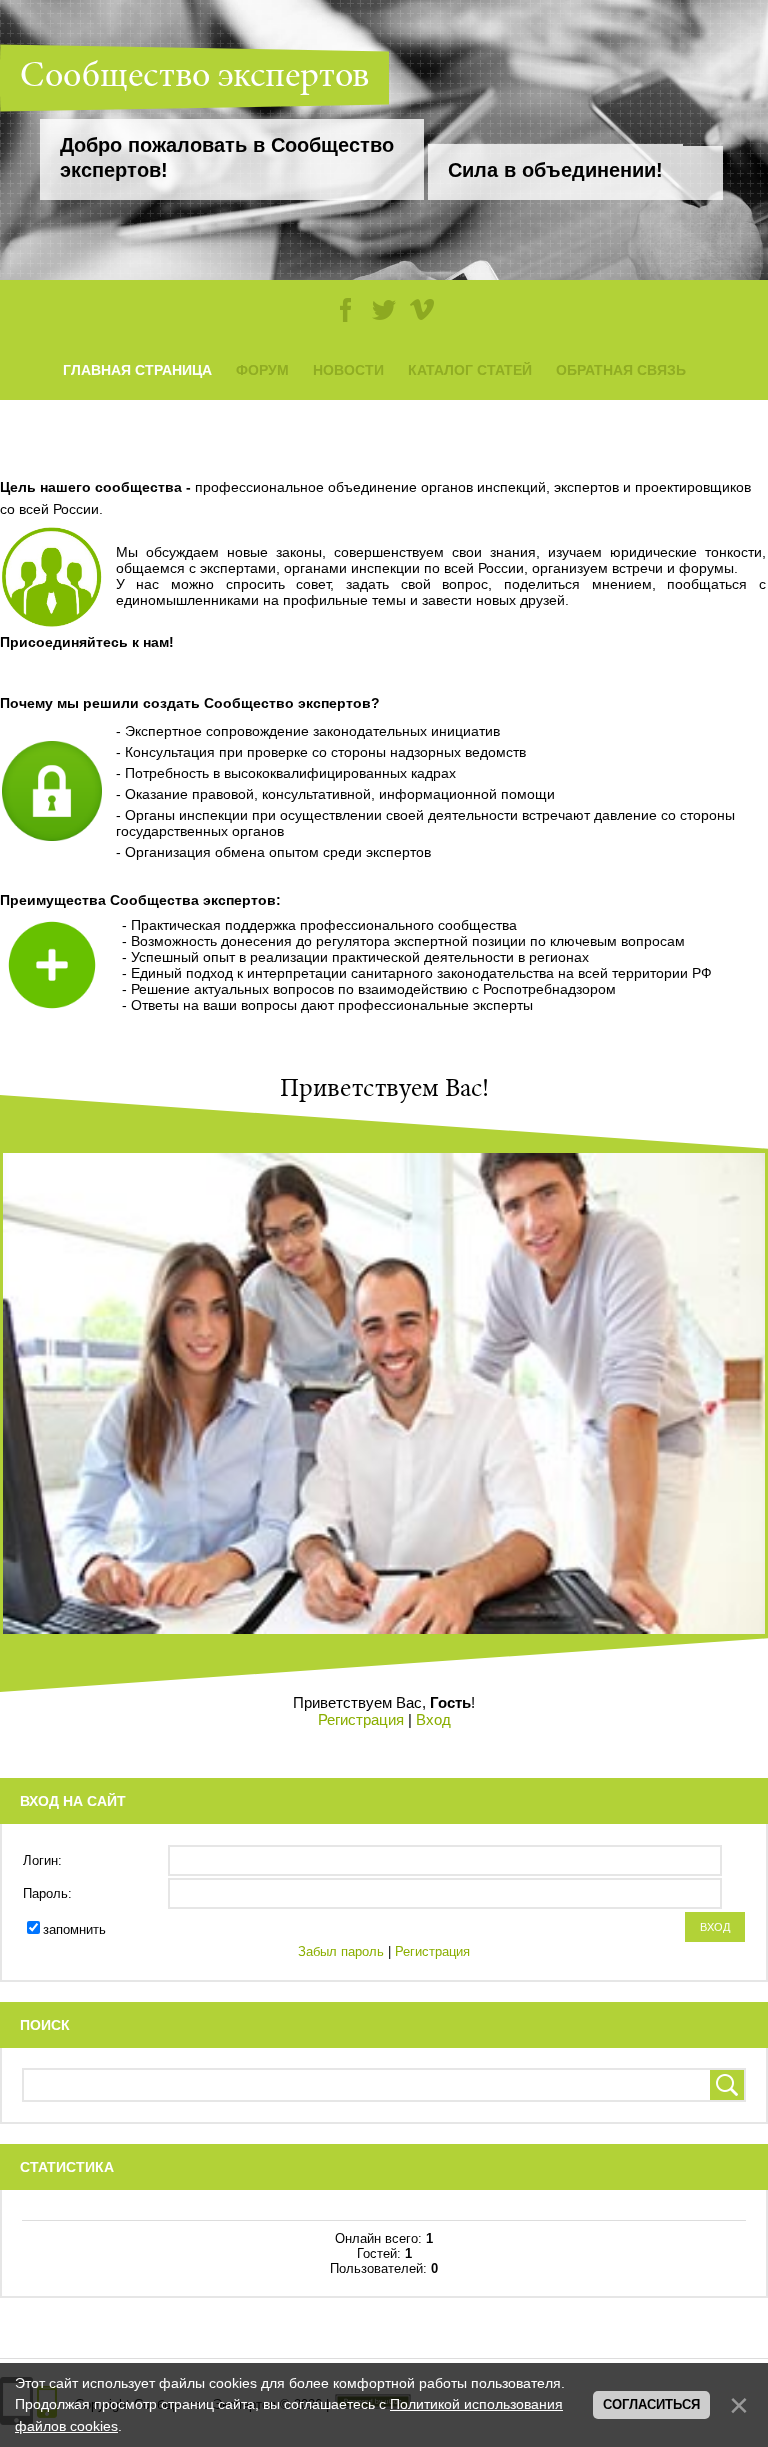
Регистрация (361, 1719)
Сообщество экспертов (194, 78)
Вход (433, 1719)
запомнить (74, 1929)
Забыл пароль (341, 1951)
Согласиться (651, 2404)
